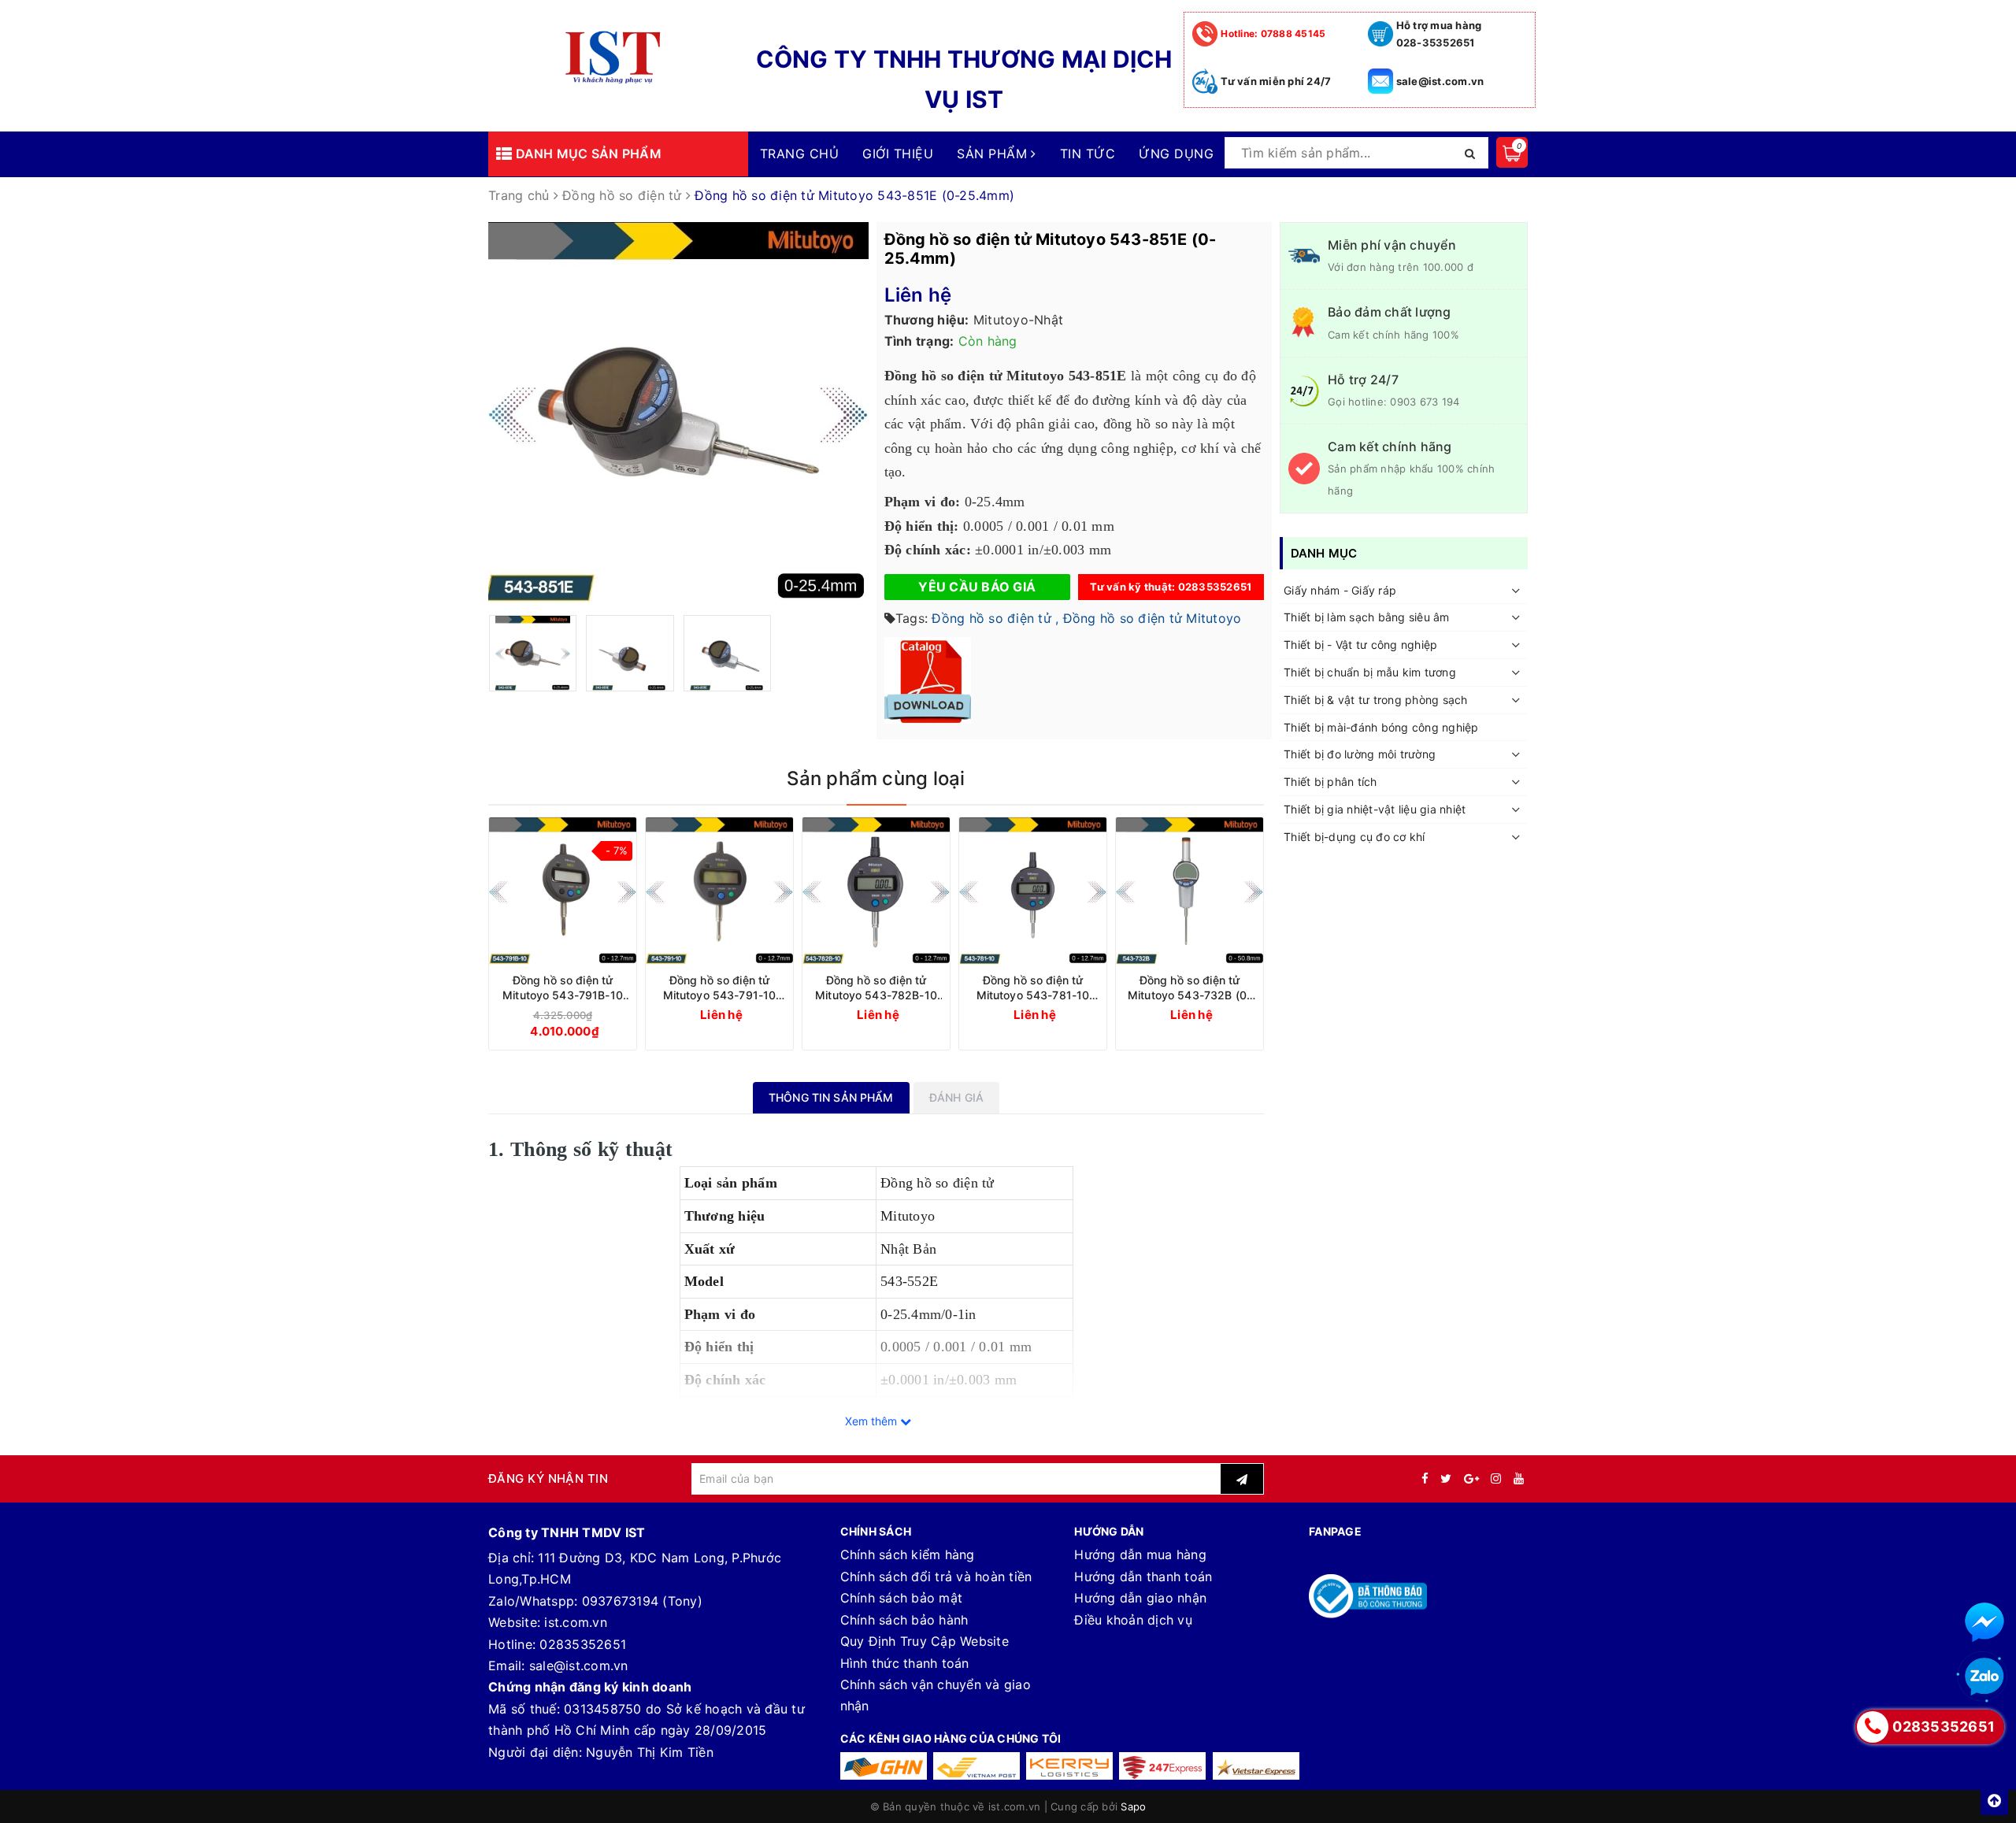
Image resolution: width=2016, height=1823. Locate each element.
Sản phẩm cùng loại (876, 778)
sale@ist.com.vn (1440, 81)
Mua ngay (593, 1014)
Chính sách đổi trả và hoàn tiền (936, 1577)
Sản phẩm (994, 154)
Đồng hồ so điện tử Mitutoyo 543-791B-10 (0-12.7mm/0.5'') (563, 988)
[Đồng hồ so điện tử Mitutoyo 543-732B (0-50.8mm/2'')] (1190, 891)
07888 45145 (1273, 33)
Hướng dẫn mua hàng (1140, 1554)
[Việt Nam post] (976, 1766)
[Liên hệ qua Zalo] (1984, 1677)
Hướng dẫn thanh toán (1143, 1577)
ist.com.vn (576, 1622)
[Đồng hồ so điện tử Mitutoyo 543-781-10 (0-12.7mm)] (1033, 891)
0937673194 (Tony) (642, 1601)
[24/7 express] (1162, 1766)
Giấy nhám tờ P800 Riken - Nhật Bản (180, 1770)
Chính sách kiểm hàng (908, 1554)
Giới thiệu (898, 154)
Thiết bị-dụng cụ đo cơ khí (1354, 837)
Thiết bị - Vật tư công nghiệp (1360, 645)
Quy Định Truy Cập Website (925, 1641)
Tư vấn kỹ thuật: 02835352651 (1171, 587)
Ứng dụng (1176, 154)
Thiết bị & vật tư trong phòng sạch (1376, 700)
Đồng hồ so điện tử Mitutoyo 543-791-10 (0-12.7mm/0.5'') (720, 988)
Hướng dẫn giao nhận (1140, 1598)
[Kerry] (1069, 1766)
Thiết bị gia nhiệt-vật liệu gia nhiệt (1375, 809)
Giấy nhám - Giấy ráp (1340, 590)
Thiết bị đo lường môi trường (1360, 755)
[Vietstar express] (1256, 1766)
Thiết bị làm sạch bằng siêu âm (1367, 618)
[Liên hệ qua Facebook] (1984, 1622)
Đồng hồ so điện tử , (995, 618)
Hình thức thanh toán (905, 1663)
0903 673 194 (1425, 402)
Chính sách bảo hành (904, 1620)
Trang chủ (799, 154)
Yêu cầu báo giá (977, 587)
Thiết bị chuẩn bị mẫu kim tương (1370, 672)
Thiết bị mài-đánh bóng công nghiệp (1381, 727)
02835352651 (583, 1644)
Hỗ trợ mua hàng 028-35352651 (1439, 34)
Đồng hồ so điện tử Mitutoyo (1153, 618)
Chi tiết (748, 1014)
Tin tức (1088, 154)
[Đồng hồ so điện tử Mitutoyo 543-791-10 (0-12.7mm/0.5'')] (719, 891)
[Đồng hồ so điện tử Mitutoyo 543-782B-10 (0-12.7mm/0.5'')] (876, 891)
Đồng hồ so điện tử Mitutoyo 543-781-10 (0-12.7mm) (1033, 988)
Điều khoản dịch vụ (1133, 1620)
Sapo (1133, 1806)
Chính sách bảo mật (902, 1598)
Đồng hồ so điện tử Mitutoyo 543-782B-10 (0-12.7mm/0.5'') (876, 988)
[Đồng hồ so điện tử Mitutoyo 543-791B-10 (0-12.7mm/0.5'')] (563, 891)
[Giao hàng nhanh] (884, 1766)
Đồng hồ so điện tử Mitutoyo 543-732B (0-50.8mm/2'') (1190, 988)
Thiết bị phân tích (1330, 782)
